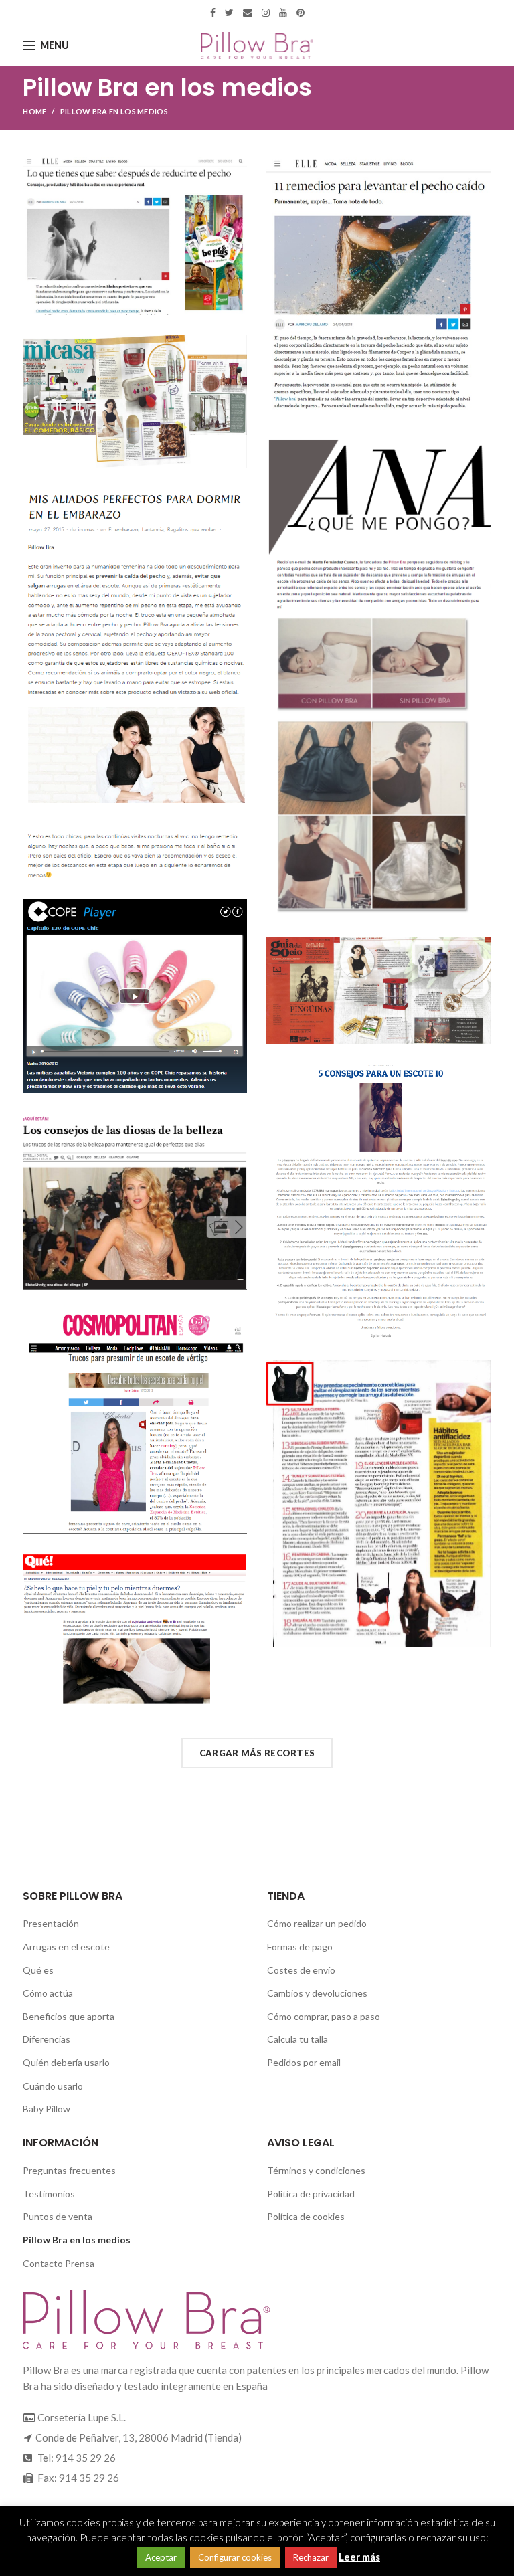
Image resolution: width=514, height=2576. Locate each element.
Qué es (38, 1970)
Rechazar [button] (311, 2557)
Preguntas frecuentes (69, 2170)
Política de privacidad (311, 2194)
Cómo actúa (48, 1993)
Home (34, 111)
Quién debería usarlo (66, 2062)
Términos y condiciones (316, 2170)
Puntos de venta (58, 2216)
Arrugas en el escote (66, 1947)
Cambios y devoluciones (317, 1993)
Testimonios (49, 2194)
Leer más (359, 2557)
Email (248, 13)
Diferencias (47, 2039)
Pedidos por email (304, 2062)
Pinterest (301, 13)
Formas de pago (300, 1947)
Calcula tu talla (297, 2039)
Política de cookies (306, 2216)
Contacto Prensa (59, 2263)
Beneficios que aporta (69, 2016)
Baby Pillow (47, 2109)
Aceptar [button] (161, 2557)
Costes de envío (301, 1970)
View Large (237, 167)
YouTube (283, 13)
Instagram (266, 13)
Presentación (51, 1923)
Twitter (229, 13)
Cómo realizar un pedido (317, 1923)
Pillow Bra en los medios (77, 2240)
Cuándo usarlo (53, 2086)
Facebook (213, 13)
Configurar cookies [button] (235, 2557)
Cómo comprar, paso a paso (324, 2016)
